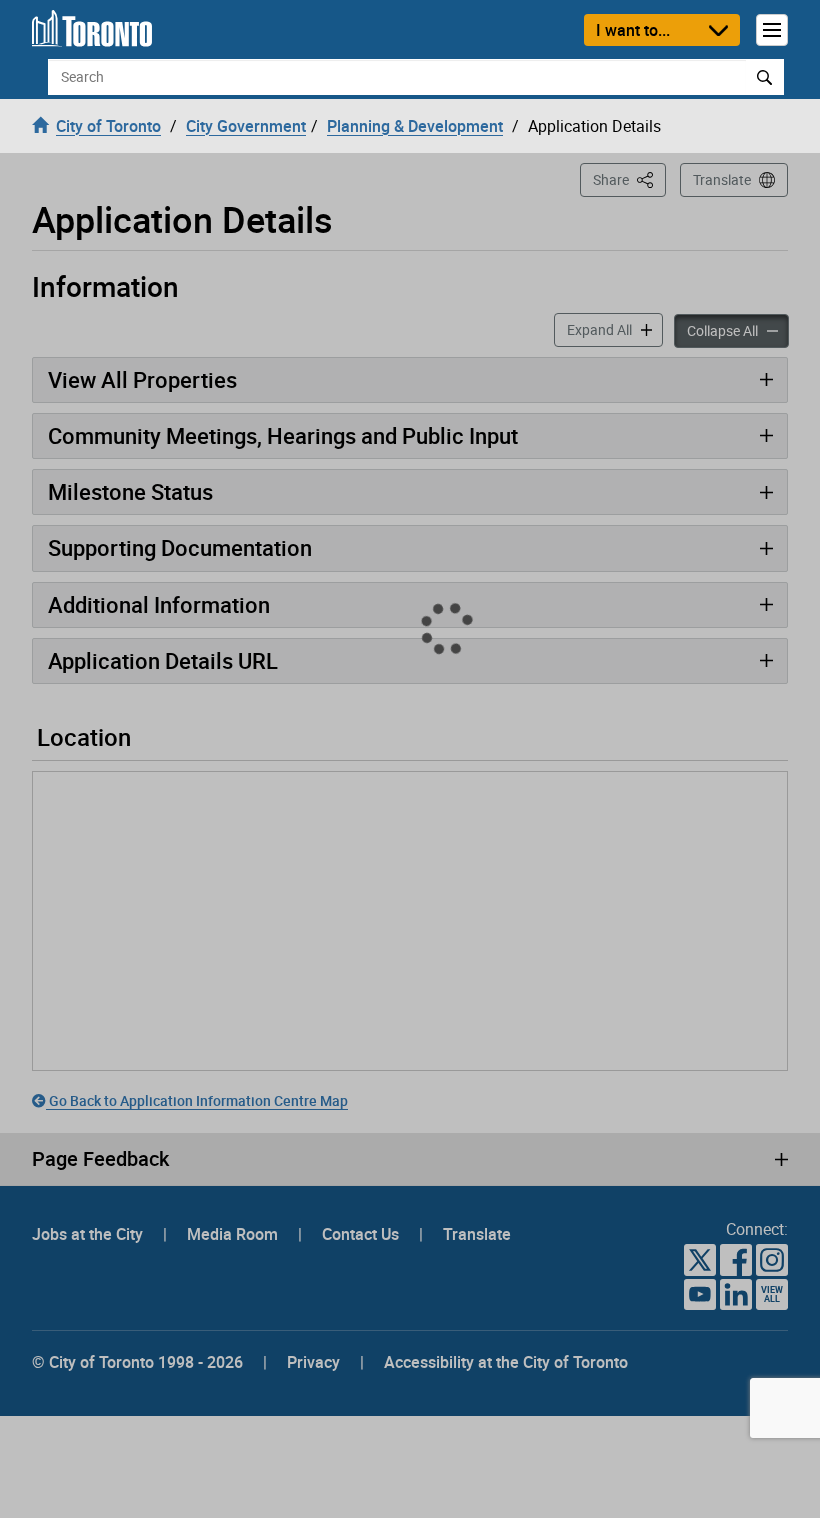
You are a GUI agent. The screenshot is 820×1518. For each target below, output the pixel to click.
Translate (722, 179)
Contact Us (362, 884)
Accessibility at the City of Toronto (506, 1012)
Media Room (234, 884)
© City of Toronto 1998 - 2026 (137, 1012)
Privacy (313, 1012)
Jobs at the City (89, 884)
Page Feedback (100, 809)
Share (629, 179)
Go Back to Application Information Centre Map (197, 383)
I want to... (633, 30)
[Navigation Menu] (772, 30)
